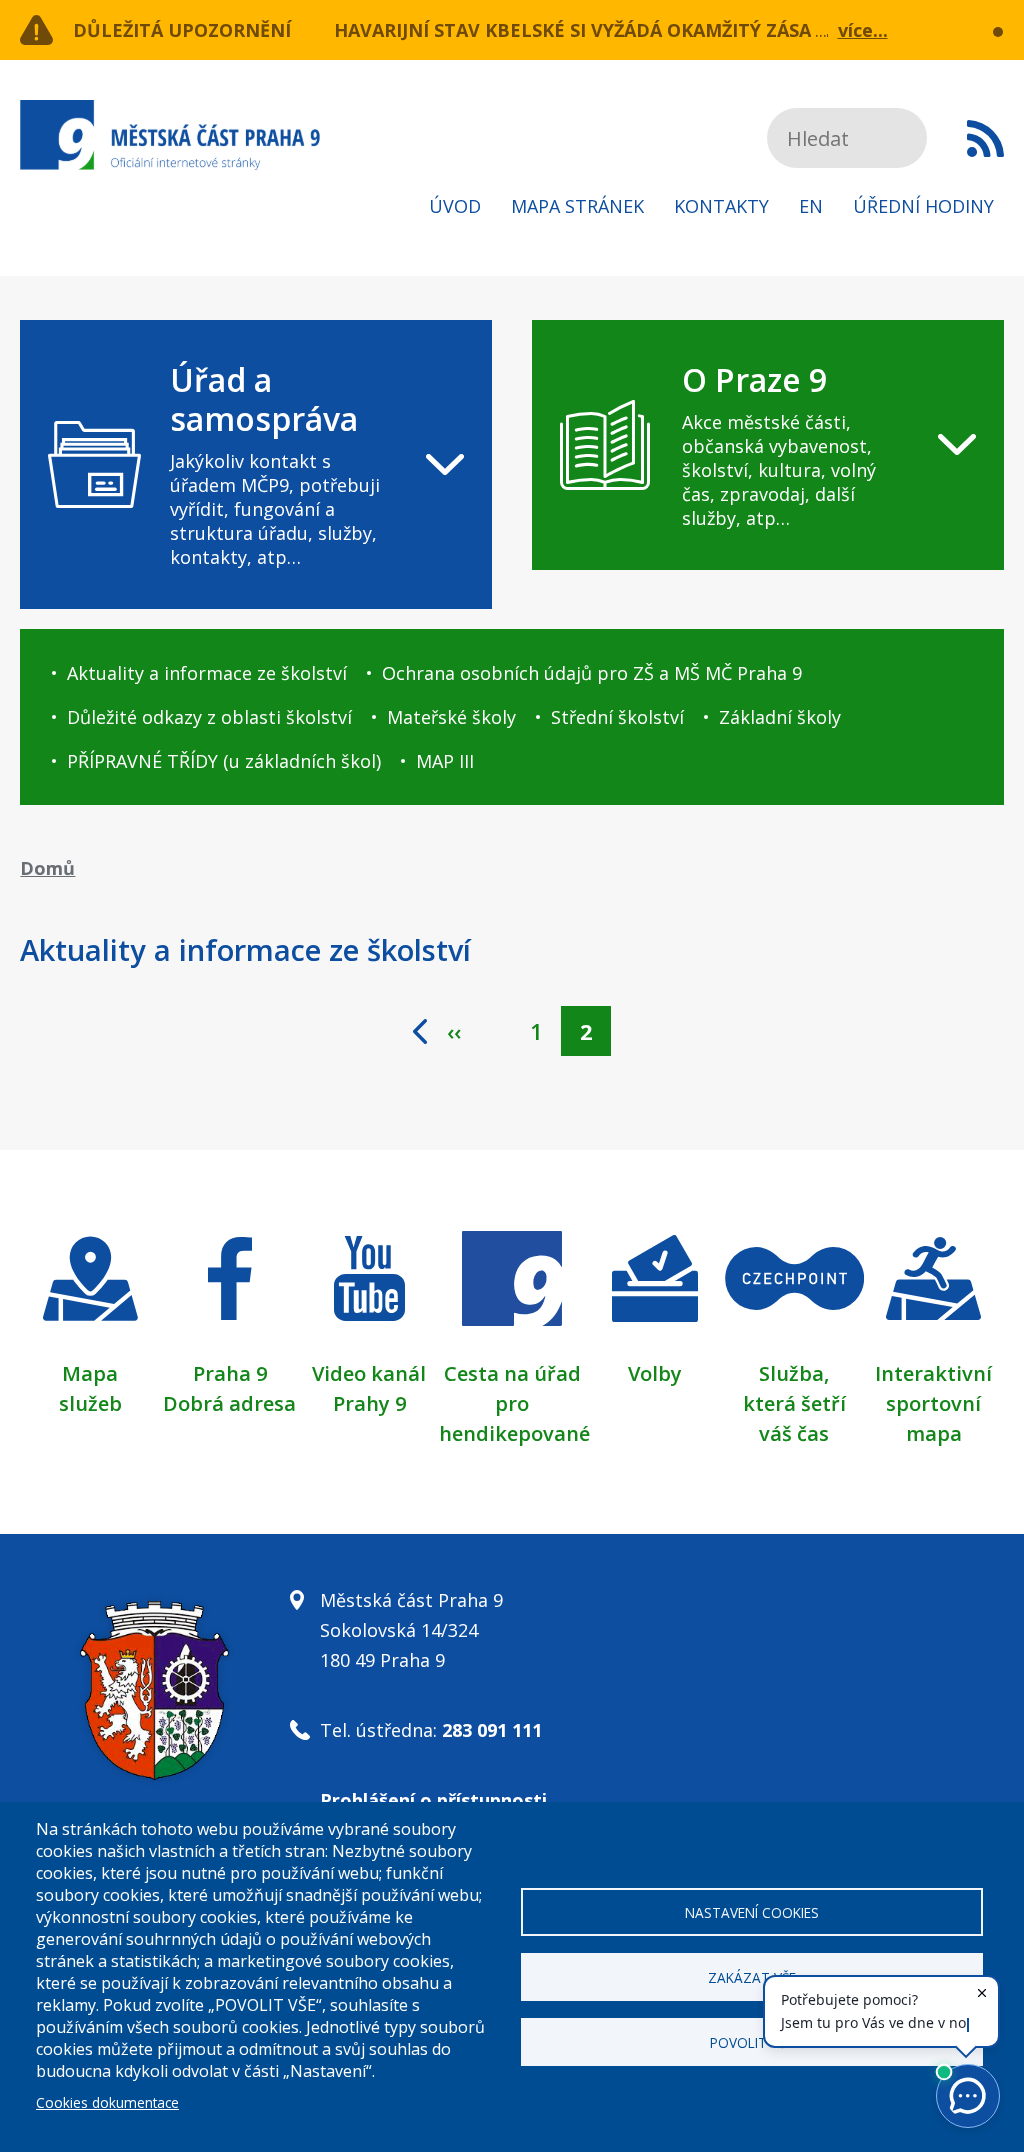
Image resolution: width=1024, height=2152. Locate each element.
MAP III (445, 761)
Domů (47, 868)
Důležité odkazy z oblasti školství (209, 717)
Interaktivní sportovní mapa (933, 1403)
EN (811, 206)
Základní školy (780, 717)
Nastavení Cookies (752, 1912)
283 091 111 (492, 1730)
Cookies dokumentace (107, 2102)
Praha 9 (230, 1373)
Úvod (455, 206)
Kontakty (721, 206)
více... (863, 30)
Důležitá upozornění (182, 30)
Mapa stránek (577, 206)
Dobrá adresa (229, 1403)
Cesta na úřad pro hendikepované (514, 1403)
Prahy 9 (369, 1403)
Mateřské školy (451, 717)
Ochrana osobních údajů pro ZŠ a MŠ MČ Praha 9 (592, 673)
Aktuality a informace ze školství (207, 673)
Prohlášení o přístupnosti (433, 1800)
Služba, (794, 1373)
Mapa (90, 1373)
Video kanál (369, 1373)
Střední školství (617, 717)
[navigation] (256, 464)
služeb (90, 1403)
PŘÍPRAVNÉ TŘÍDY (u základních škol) (224, 761)
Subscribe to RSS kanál (985, 138)
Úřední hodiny (923, 206)
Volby (655, 1373)
